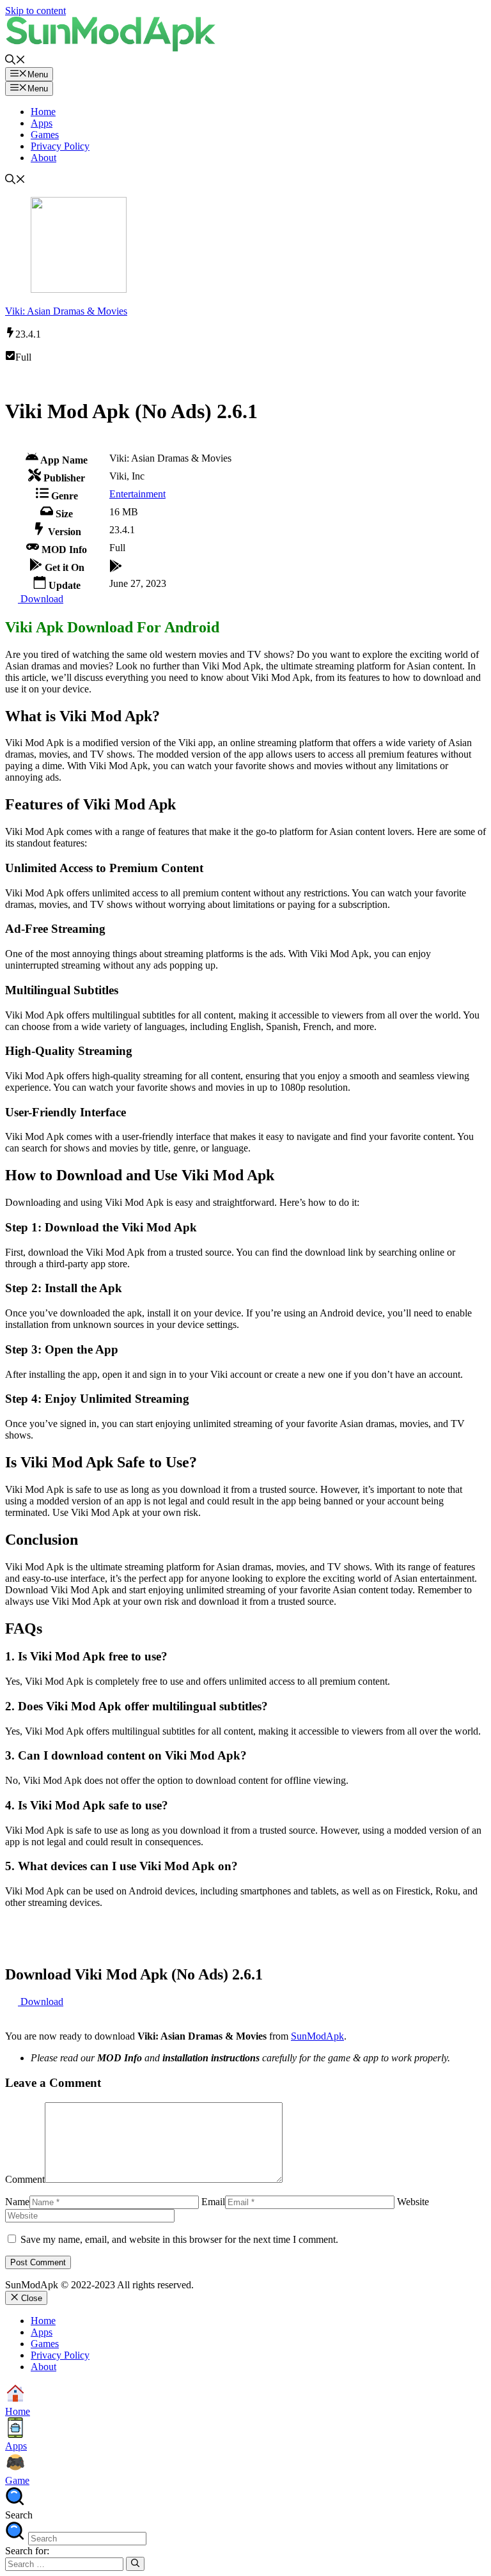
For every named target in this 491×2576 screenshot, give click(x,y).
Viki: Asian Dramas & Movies (66, 311)
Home (43, 112)
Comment (25, 2179)
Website (413, 2202)
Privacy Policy (60, 146)
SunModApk (317, 2036)
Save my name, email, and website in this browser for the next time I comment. (179, 2239)
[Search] (135, 2564)
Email (213, 2202)
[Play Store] (116, 564)
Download (41, 599)
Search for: (27, 2551)
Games (45, 135)
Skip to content (35, 11)
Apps (42, 123)
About (43, 158)
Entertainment (137, 494)
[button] (15, 61)
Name (17, 2202)
